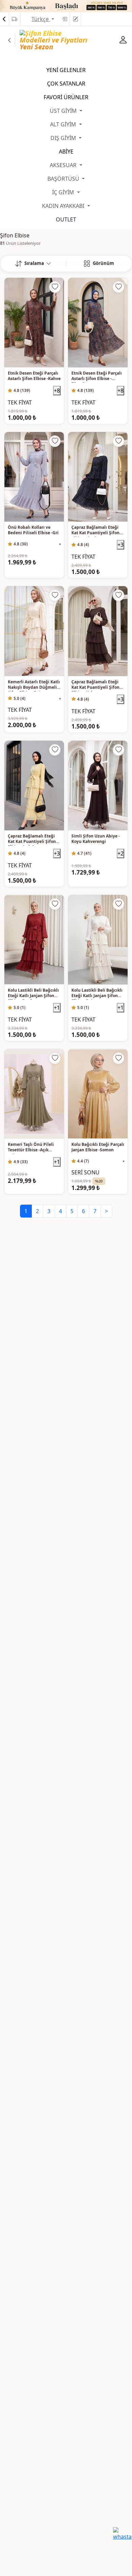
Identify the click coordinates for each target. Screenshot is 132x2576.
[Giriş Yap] (64, 19)
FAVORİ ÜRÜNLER (66, 97)
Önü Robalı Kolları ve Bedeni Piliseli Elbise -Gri (33, 530)
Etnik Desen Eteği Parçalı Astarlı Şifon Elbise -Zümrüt (97, 377)
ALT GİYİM (64, 124)
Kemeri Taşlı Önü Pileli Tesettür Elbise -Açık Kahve (31, 1148)
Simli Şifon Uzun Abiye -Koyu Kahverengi (96, 839)
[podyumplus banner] (66, 5)
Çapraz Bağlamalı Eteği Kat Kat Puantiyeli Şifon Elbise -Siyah (95, 531)
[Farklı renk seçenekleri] (60, 544)
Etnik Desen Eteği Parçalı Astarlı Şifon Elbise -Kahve (34, 376)
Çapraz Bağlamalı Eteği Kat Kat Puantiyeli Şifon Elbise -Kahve (95, 685)
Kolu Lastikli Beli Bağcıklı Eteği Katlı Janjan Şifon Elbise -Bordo (33, 994)
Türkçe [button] (41, 19)
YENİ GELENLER (66, 70)
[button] (33, 264)
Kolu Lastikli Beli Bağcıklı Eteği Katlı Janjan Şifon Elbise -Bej (97, 994)
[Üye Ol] (75, 19)
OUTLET (66, 219)
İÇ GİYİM (64, 192)
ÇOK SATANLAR (66, 84)
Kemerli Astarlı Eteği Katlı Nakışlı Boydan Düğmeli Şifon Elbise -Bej (34, 685)
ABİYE (66, 151)
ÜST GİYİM (64, 111)
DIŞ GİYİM (64, 138)
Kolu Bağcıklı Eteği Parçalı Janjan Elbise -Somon (98, 1147)
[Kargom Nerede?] (15, 19)
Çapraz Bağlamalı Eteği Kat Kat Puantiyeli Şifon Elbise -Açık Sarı (32, 840)
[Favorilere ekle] (55, 287)
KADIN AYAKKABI (64, 206)
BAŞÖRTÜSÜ (64, 179)
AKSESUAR (64, 165)
